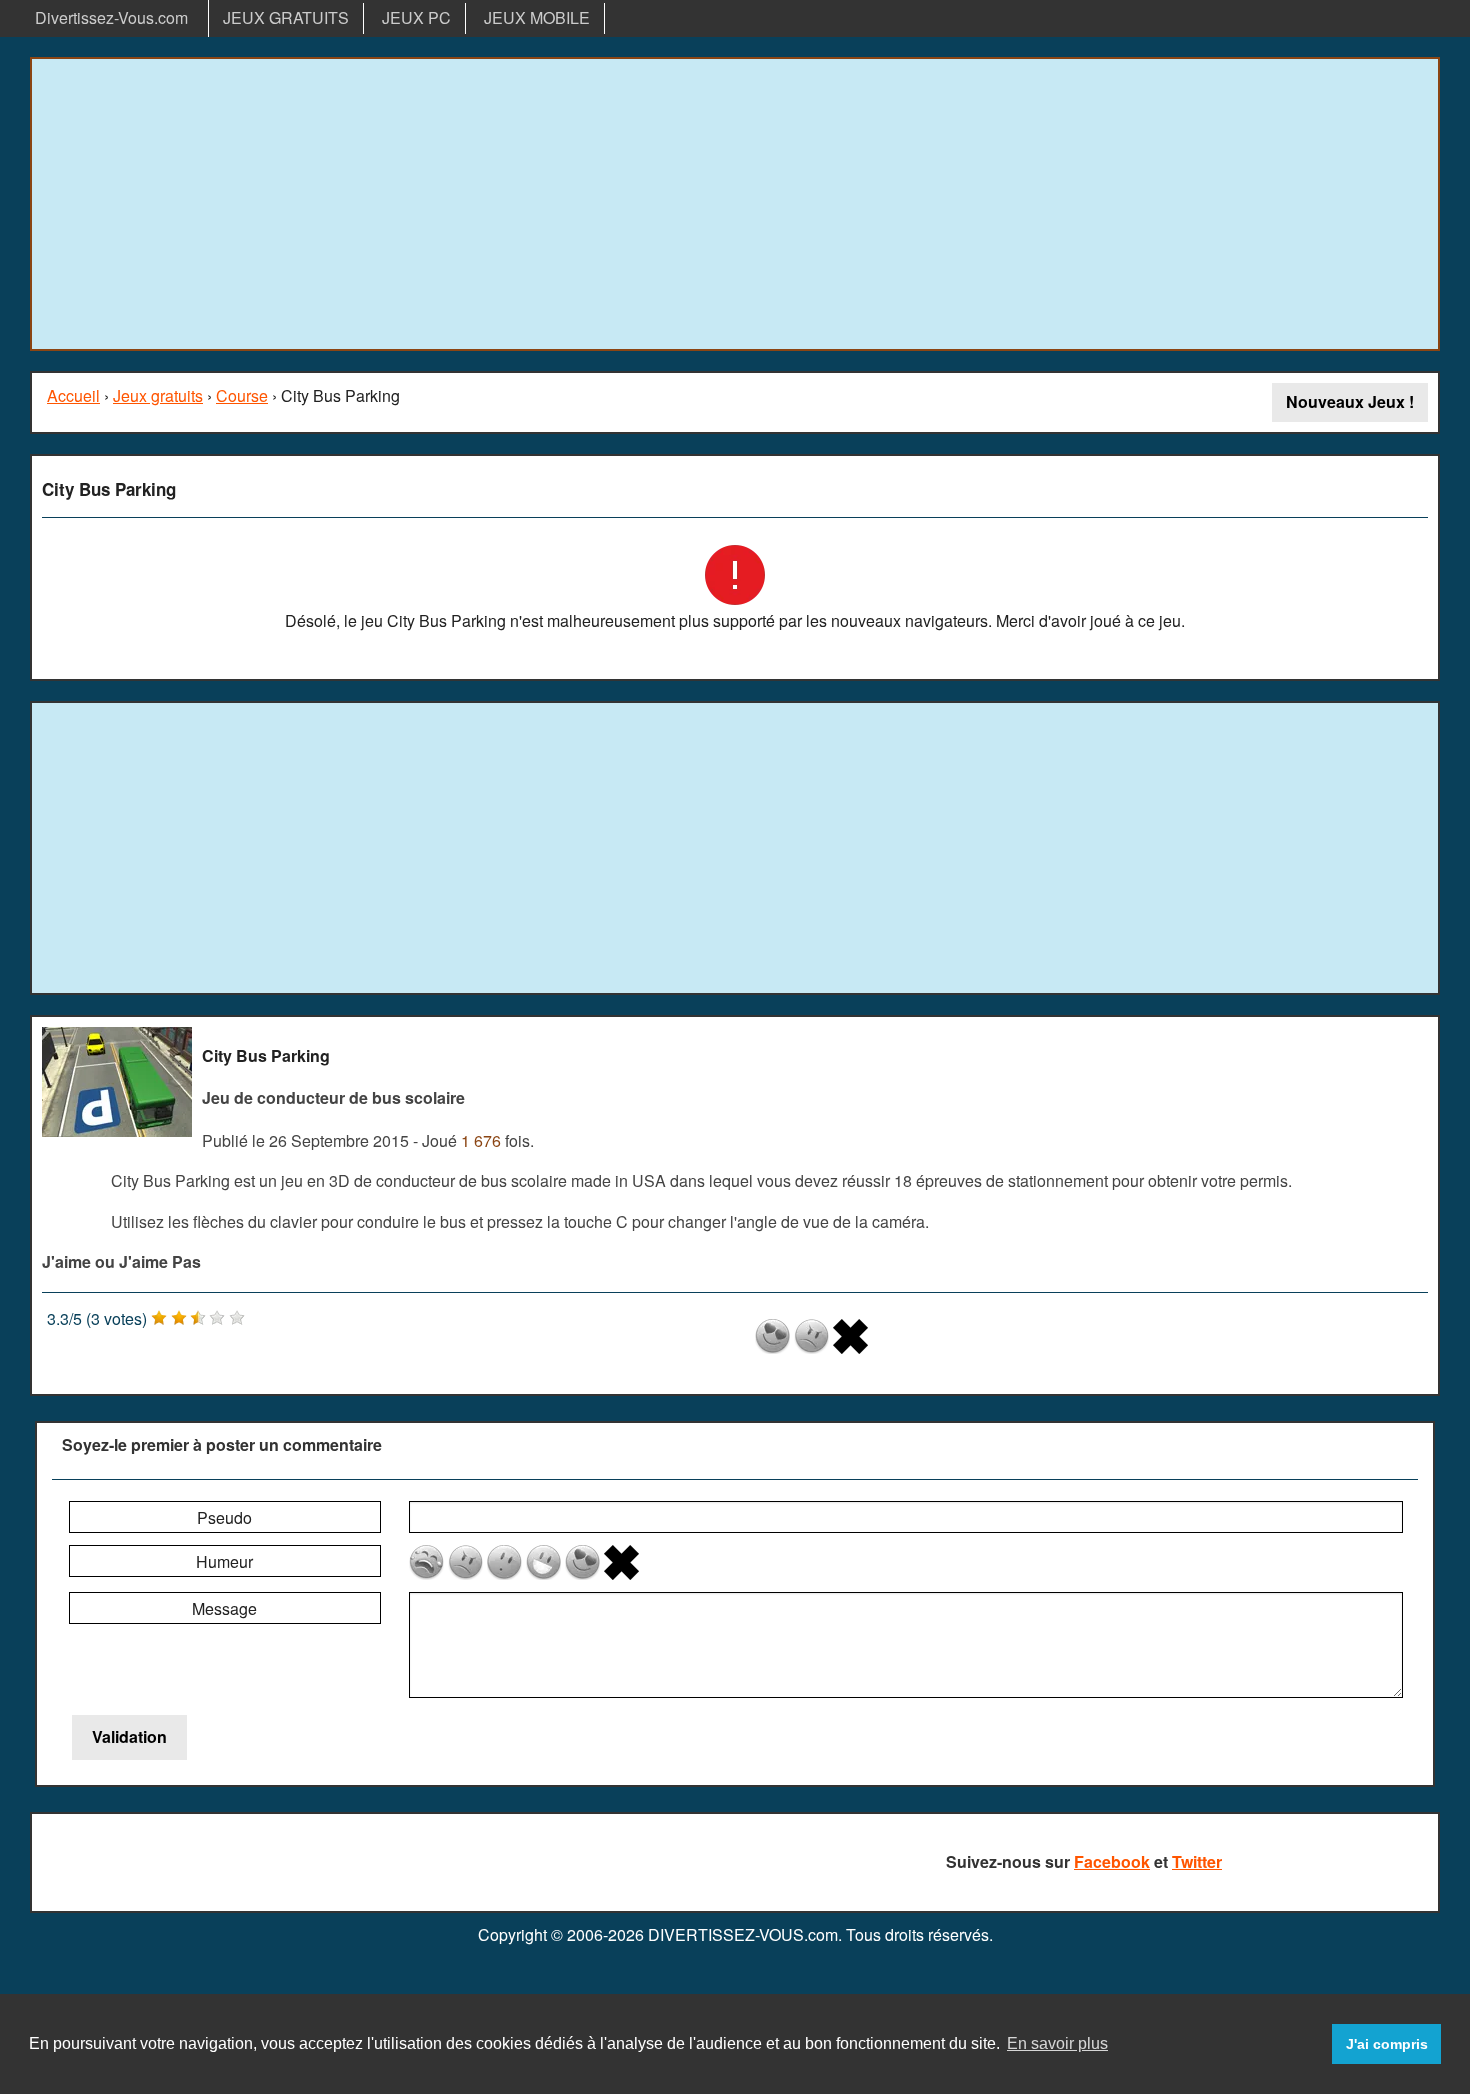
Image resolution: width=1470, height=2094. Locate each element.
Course (242, 395)
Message (224, 1608)
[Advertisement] (735, 204)
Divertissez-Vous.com (111, 17)
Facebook (1112, 1861)
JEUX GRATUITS (286, 17)
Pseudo (224, 1517)
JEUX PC (416, 17)
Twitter (1197, 1861)
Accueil (73, 395)
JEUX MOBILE (537, 17)
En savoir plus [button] (1057, 2043)
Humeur (224, 1561)
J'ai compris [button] (1387, 2044)
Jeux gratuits (158, 395)
